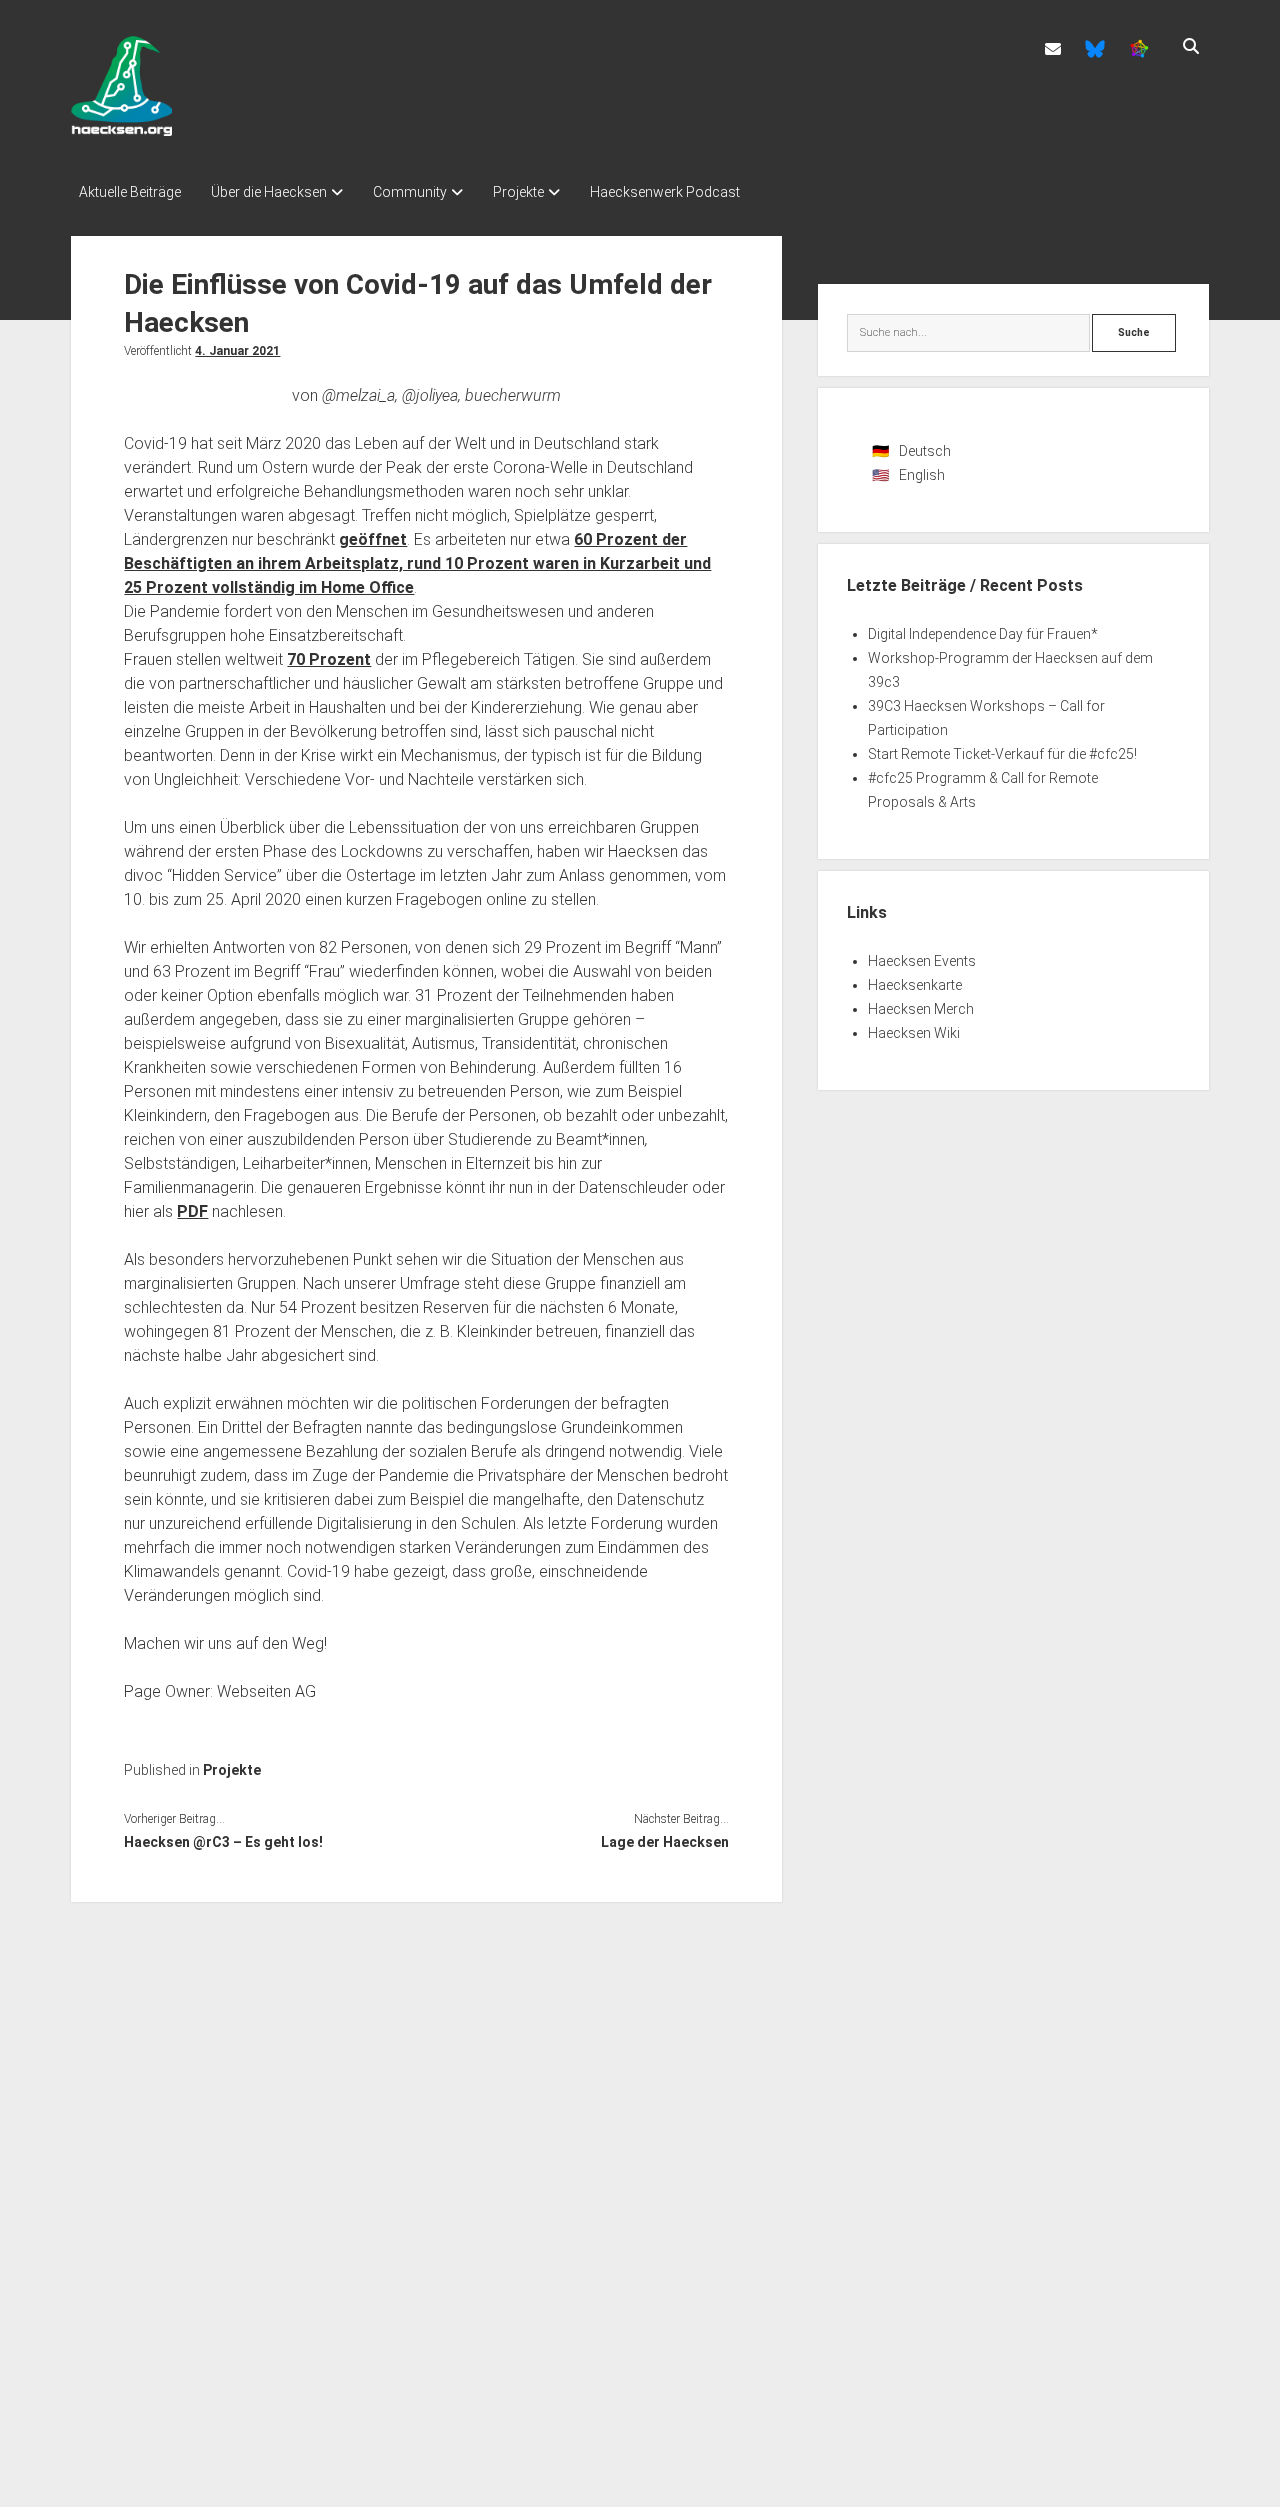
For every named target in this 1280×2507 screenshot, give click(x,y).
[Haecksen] (121, 129)
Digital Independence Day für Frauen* (983, 634)
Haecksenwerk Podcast (665, 192)
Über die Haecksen (269, 192)
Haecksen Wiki (914, 1033)
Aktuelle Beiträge (130, 192)
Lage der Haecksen (665, 1842)
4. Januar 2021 (237, 351)
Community (410, 192)
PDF (192, 1211)
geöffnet (373, 539)
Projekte (518, 192)
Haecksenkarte (915, 985)
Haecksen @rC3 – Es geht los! (223, 1842)
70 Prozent (329, 659)
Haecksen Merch (921, 1009)
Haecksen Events (922, 961)
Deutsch (925, 451)
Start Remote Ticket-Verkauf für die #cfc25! (1002, 754)
